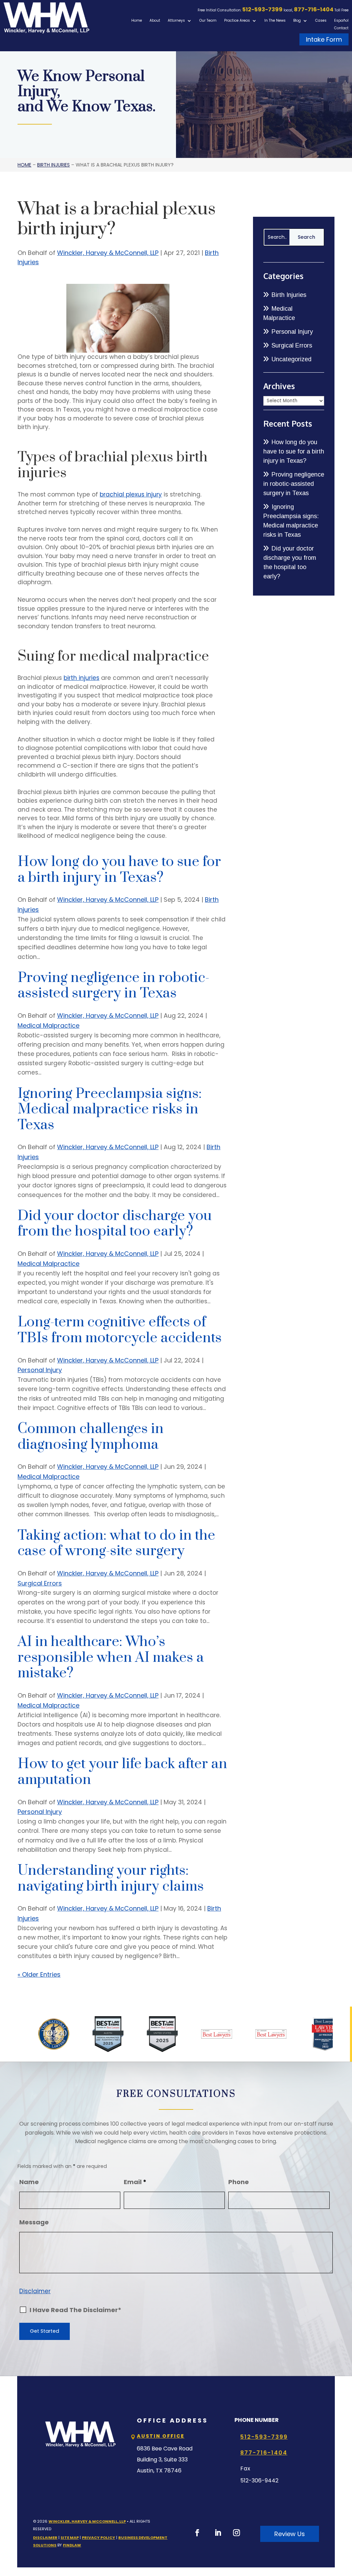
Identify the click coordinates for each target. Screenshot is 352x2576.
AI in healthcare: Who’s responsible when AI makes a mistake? (111, 1658)
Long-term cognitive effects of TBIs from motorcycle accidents (120, 1330)
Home (137, 21)
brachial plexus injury (131, 494)
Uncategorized (291, 359)
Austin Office (161, 2436)
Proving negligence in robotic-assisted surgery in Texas (113, 986)
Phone (239, 2182)
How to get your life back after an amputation (122, 1772)
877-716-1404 (314, 9)
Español (341, 21)
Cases (321, 21)
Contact (341, 28)
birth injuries (81, 678)
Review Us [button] (290, 2534)
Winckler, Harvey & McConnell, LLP (108, 253)
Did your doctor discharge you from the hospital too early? (115, 1224)
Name (29, 2182)
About (155, 21)
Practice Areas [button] (237, 21)
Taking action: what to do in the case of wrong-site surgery (116, 1543)
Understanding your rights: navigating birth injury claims (111, 1879)
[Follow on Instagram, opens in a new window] (236, 2533)
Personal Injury (40, 1370)
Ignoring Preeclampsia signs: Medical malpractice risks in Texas (110, 1109)
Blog (297, 21)
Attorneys (176, 21)
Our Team (208, 21)
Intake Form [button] (324, 39)
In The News (275, 21)
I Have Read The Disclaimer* (75, 2310)
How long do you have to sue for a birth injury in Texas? (119, 870)
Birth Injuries (289, 295)
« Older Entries (39, 1974)
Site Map (70, 2537)
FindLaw (72, 2545)
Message (34, 2222)
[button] (345, 2526)
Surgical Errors (40, 1583)
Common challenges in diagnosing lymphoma (91, 1437)
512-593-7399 (262, 9)
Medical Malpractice (48, 1025)
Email (135, 2182)
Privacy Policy (98, 2537)
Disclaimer (35, 2291)
